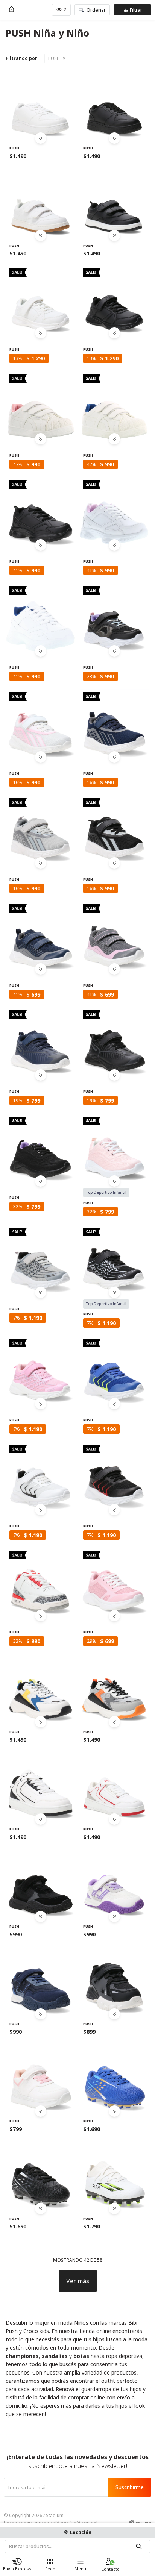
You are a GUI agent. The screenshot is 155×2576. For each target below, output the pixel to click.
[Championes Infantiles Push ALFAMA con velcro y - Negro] (114, 1981)
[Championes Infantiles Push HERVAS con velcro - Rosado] (41, 1370)
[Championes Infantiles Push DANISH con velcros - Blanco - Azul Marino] (114, 406)
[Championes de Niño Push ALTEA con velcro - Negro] (114, 1042)
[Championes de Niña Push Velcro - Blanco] (41, 105)
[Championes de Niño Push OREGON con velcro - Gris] (41, 830)
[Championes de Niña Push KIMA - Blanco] (41, 202)
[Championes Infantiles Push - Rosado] (114, 1583)
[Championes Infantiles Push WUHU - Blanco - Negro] (41, 1786)
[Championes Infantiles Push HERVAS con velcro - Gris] (41, 1259)
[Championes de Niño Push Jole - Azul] (114, 2078)
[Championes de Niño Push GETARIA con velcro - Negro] (114, 1476)
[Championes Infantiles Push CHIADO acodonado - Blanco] (114, 1883)
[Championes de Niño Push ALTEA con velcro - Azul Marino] (41, 1042)
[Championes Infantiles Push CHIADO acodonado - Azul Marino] (41, 1981)
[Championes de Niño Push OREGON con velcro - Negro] (114, 830)
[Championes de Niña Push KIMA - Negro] (114, 202)
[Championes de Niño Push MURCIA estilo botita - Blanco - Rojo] (41, 1583)
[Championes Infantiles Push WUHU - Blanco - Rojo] (114, 1786)
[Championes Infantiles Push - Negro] (41, 1883)
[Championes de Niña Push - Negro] (114, 618)
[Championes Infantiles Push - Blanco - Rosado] (41, 2078)
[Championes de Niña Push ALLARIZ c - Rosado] (114, 1148)
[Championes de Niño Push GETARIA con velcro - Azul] (114, 1370)
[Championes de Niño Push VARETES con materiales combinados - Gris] (114, 1689)
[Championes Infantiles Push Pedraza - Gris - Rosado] (114, 936)
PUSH (54, 58)
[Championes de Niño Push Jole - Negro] (41, 2175)
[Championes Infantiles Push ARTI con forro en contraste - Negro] (41, 512)
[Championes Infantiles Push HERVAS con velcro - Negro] (114, 1259)
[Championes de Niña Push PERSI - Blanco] (41, 300)
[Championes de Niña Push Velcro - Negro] (114, 105)
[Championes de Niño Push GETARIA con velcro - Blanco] (41, 1476)
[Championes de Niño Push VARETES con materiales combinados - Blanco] (41, 1689)
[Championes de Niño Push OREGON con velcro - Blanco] (41, 724)
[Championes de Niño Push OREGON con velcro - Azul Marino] (114, 724)
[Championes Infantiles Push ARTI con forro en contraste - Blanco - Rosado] (114, 512)
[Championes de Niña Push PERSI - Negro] (114, 300)
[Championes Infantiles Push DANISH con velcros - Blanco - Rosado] (41, 406)
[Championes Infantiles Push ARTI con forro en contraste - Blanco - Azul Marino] (41, 618)
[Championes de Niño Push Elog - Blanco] (114, 2175)
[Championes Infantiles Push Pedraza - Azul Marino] (41, 936)
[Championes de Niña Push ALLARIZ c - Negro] (41, 1148)
